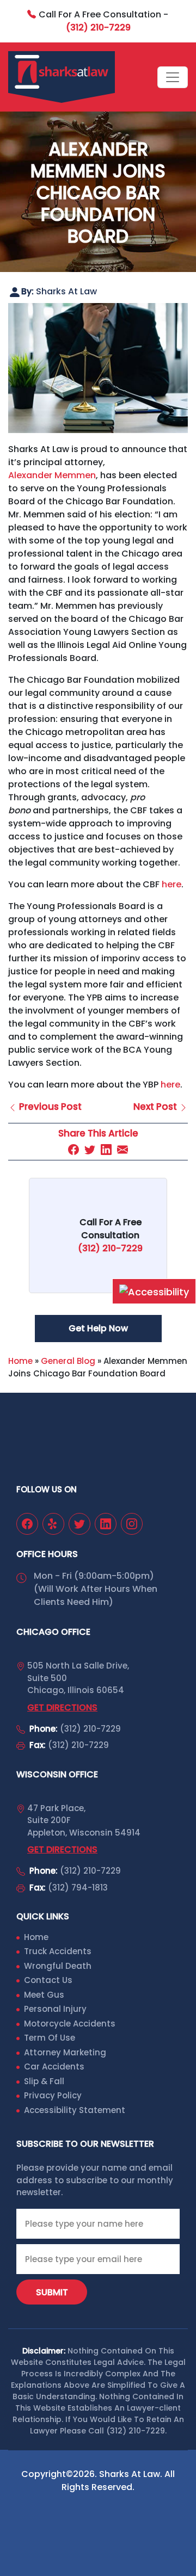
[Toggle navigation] (173, 77)
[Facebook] (73, 1149)
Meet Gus (44, 1995)
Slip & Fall (44, 2081)
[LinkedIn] (106, 1149)
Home (20, 1361)
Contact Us (48, 1980)
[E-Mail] (122, 1149)
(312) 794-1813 (78, 1888)
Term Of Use (50, 2038)
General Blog (68, 1361)
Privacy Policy (53, 2095)
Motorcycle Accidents (70, 2024)
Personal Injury (55, 2009)
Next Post (156, 1107)
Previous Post (49, 1107)
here (171, 884)
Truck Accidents (58, 1951)
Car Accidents (54, 2067)
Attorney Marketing (65, 2052)
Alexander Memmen (52, 475)
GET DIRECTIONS (62, 1707)
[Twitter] (90, 1149)
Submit (52, 2292)
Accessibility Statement (75, 2110)
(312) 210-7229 (90, 1729)
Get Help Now (98, 1328)
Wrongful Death (58, 1966)
